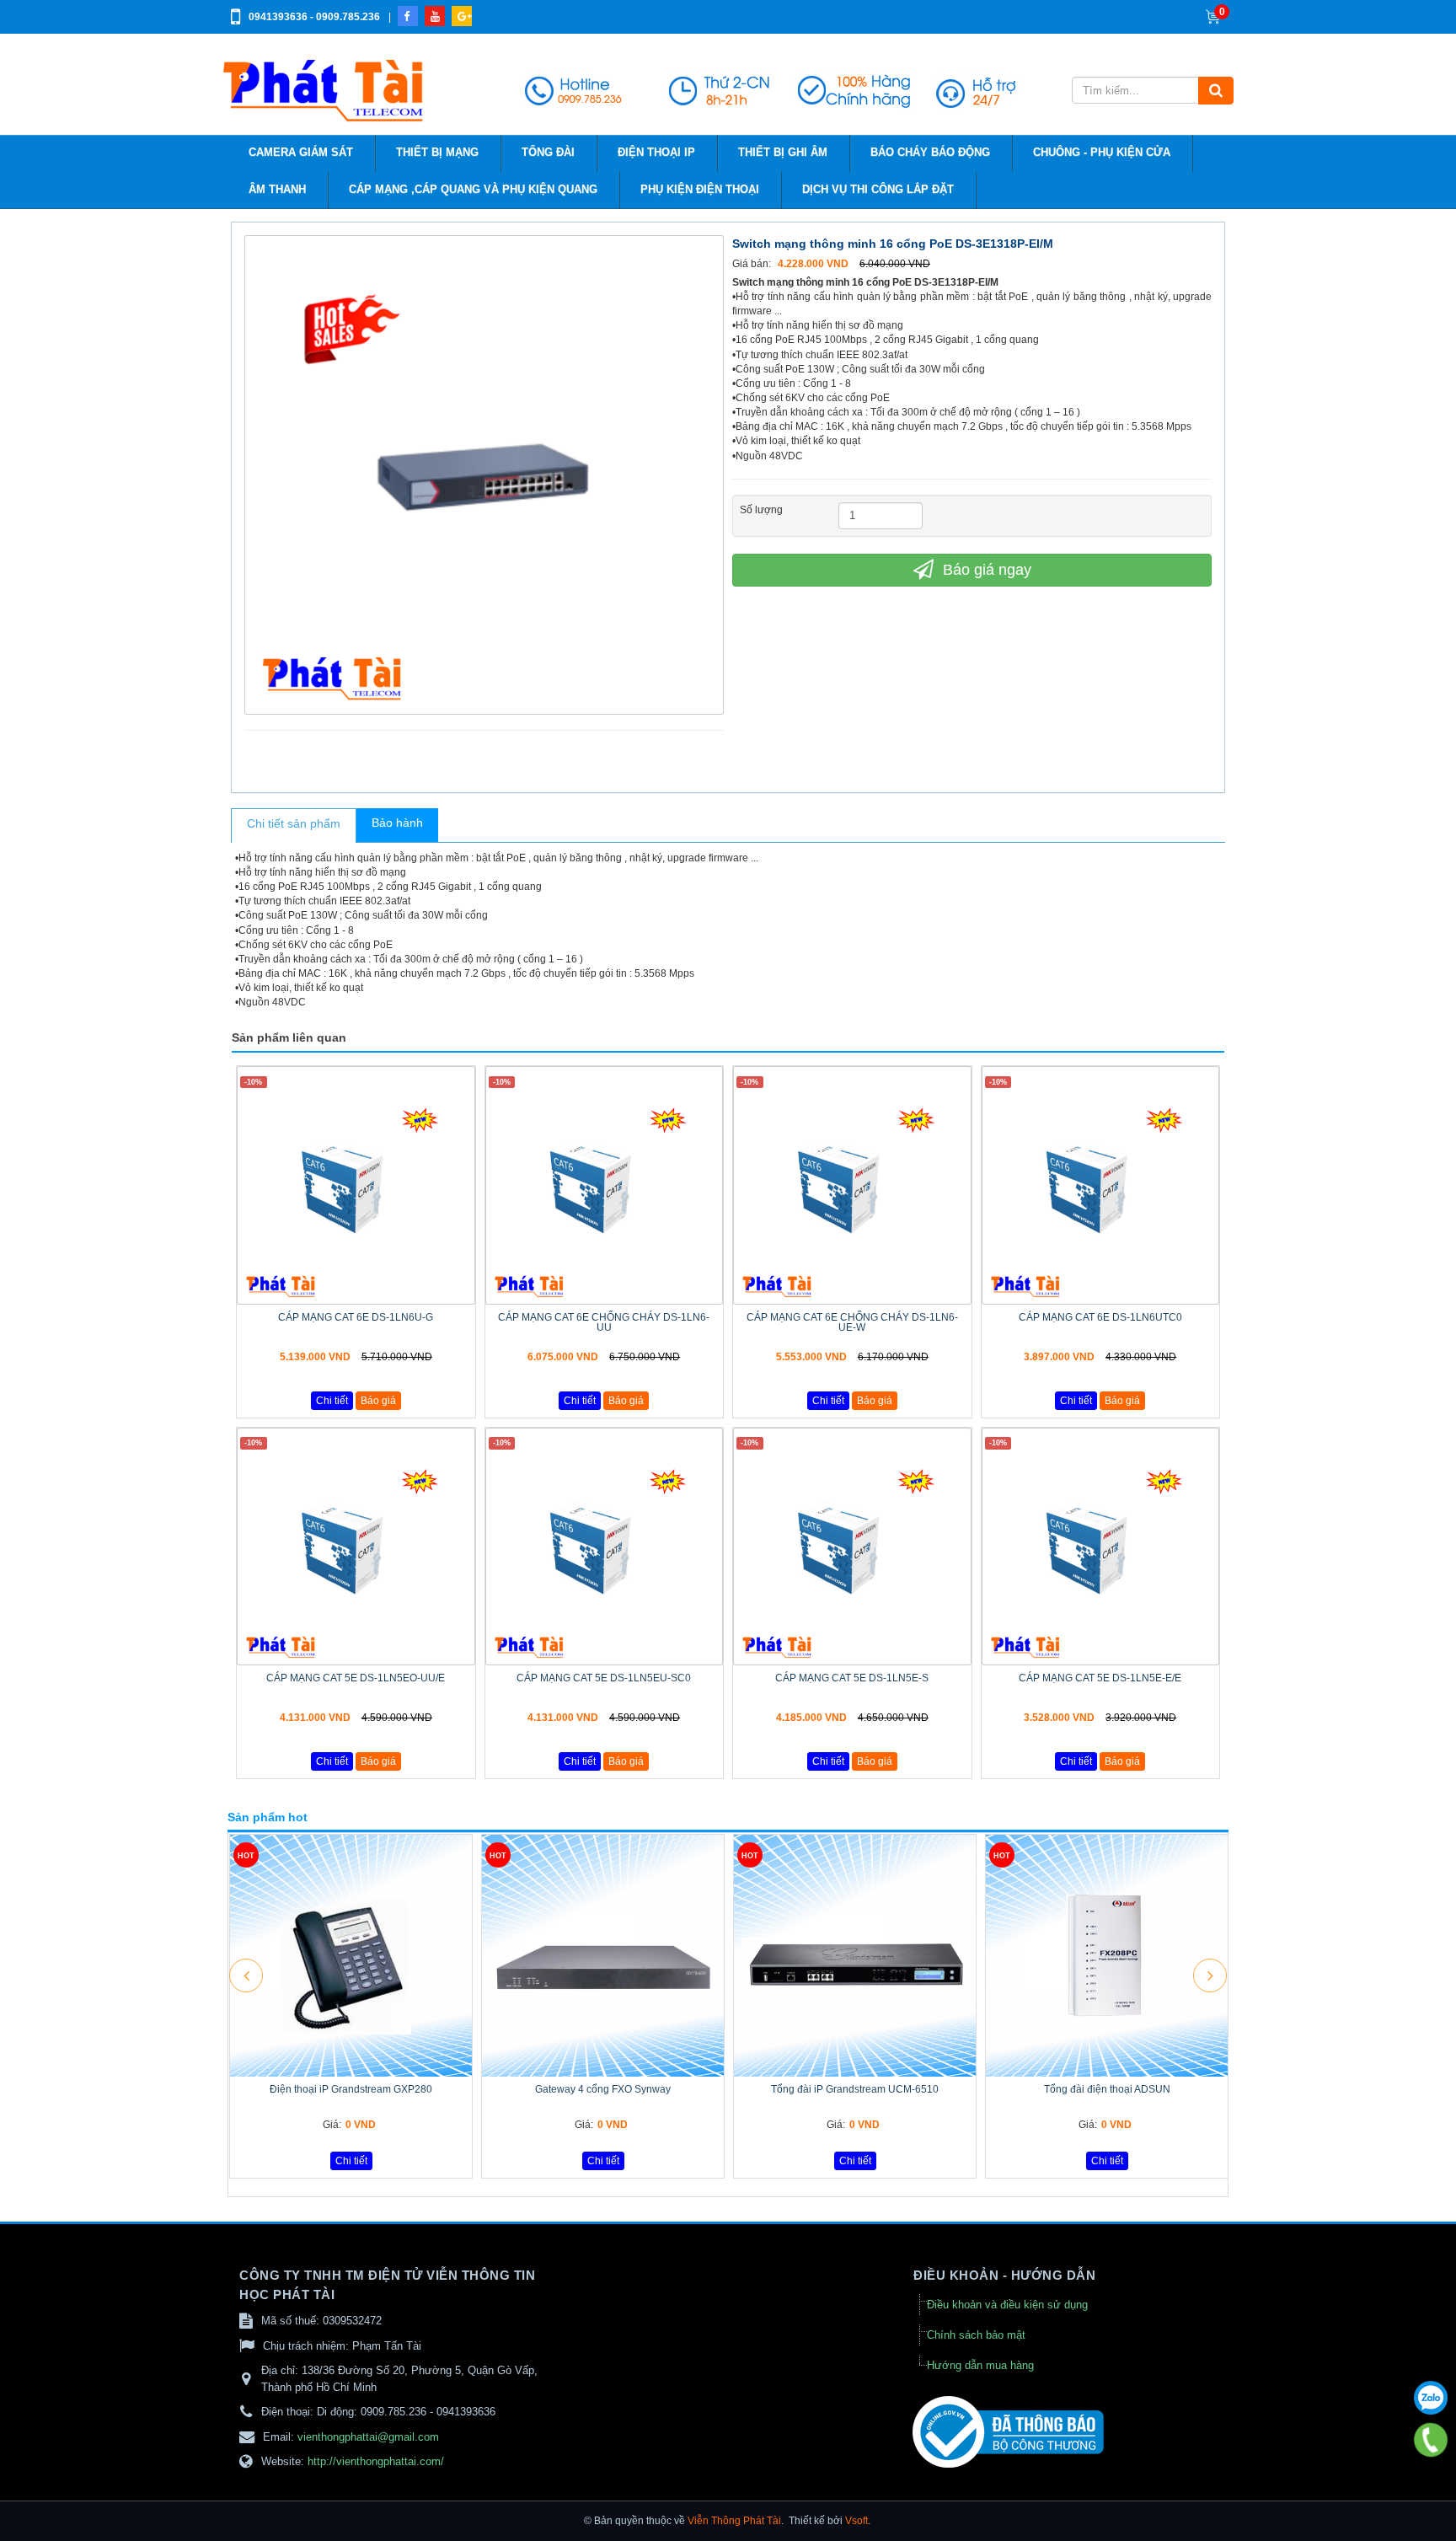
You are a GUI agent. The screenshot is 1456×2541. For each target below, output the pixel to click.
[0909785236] (1431, 2440)
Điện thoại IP (656, 153)
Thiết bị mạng (437, 153)
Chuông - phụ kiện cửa (1102, 153)
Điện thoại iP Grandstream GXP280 (351, 2089)
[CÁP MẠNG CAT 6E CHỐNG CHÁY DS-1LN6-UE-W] (852, 1185)
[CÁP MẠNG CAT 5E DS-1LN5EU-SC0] (605, 1547)
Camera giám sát (301, 153)
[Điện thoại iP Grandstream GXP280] (351, 1956)
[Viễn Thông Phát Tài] (326, 90)
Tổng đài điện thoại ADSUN (1107, 2089)
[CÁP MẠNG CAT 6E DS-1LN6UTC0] (1101, 1185)
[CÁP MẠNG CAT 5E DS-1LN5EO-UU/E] (356, 1547)
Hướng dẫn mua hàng (980, 2365)
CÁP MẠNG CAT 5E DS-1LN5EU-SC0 (604, 1678)
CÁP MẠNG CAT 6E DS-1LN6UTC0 (1100, 1317)
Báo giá (378, 1401)
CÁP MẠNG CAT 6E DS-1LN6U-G (356, 1317)
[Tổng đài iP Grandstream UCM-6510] (855, 1956)
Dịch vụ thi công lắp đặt (878, 190)
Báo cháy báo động (930, 153)
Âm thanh (277, 190)
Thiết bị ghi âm (783, 153)
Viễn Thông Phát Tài (734, 2521)
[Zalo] (1431, 2398)
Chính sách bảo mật (976, 2335)
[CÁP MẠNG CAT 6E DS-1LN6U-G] (356, 1185)
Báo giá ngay (985, 570)
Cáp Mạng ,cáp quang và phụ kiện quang (473, 190)
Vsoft (856, 2521)
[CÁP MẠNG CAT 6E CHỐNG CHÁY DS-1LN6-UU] (605, 1185)
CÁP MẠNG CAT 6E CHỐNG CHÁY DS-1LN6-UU (604, 1322)
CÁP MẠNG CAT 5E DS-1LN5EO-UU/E (356, 1678)
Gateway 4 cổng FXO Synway (603, 2089)
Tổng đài (548, 153)
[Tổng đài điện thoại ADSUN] (1107, 1956)
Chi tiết (332, 1401)
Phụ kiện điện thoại (700, 190)
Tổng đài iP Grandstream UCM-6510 (855, 2089)
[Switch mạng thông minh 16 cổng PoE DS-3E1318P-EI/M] (486, 474)
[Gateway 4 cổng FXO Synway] (603, 1956)
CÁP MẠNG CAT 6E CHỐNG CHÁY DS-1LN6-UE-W (852, 1322)
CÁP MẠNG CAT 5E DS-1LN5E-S (852, 1678)
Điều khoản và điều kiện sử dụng (1007, 2305)
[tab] (294, 826)
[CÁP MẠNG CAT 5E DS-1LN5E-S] (852, 1547)
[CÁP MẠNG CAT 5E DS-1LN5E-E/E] (1101, 1547)
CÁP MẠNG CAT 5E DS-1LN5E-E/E (1100, 1678)
